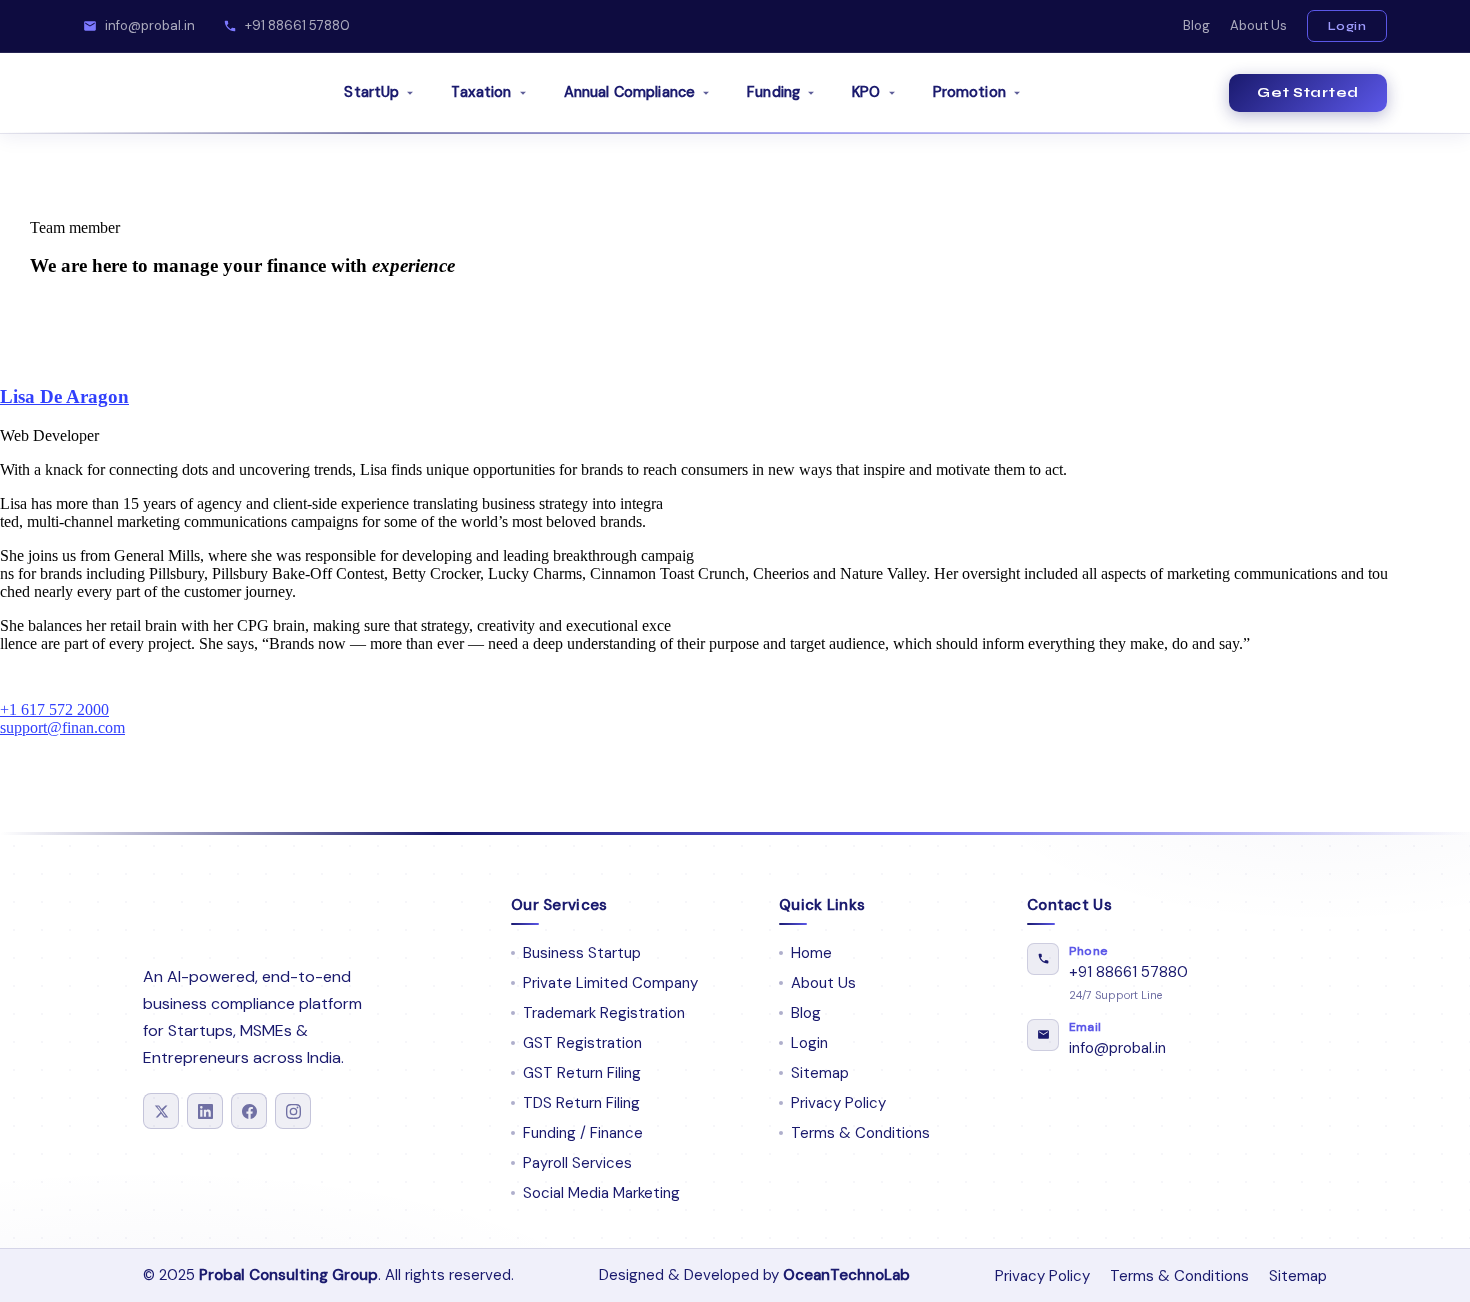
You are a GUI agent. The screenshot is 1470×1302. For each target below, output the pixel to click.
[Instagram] (293, 1111)
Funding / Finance (583, 1133)
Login (1347, 25)
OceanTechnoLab (846, 1275)
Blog (1196, 25)
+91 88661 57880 (297, 26)
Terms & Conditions (860, 1133)
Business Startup (582, 953)
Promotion (969, 92)
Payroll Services (577, 1163)
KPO (866, 92)
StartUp (371, 92)
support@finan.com (62, 727)
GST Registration (582, 1043)
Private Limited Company (610, 983)
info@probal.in (150, 26)
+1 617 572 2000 (54, 709)
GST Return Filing (582, 1073)
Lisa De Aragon (64, 396)
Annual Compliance (629, 92)
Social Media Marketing (601, 1193)
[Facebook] (249, 1111)
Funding (773, 92)
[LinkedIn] (205, 1111)
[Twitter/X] (161, 1111)
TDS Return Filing (581, 1103)
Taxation (481, 92)
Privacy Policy (838, 1103)
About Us (1258, 25)
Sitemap (820, 1073)
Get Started (1308, 92)
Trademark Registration (604, 1013)
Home (811, 953)
